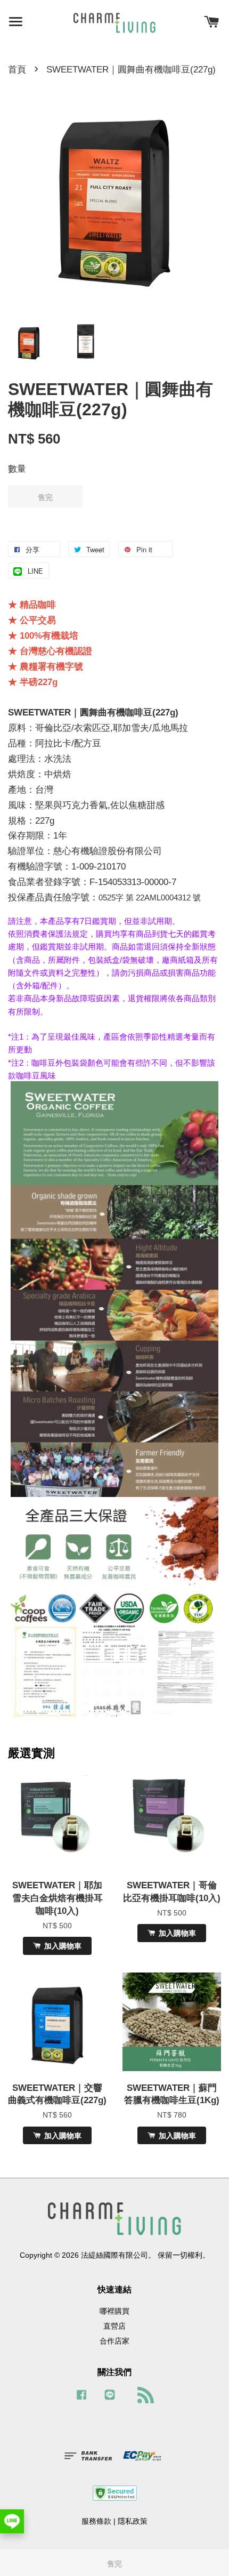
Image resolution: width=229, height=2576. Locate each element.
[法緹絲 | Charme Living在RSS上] (143, 2397)
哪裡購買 (114, 2311)
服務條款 (96, 2521)
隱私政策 (133, 2521)
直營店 (114, 2326)
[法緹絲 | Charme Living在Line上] (110, 2400)
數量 (17, 469)
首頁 (17, 70)
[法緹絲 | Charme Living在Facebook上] (81, 2400)
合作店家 (114, 2341)
